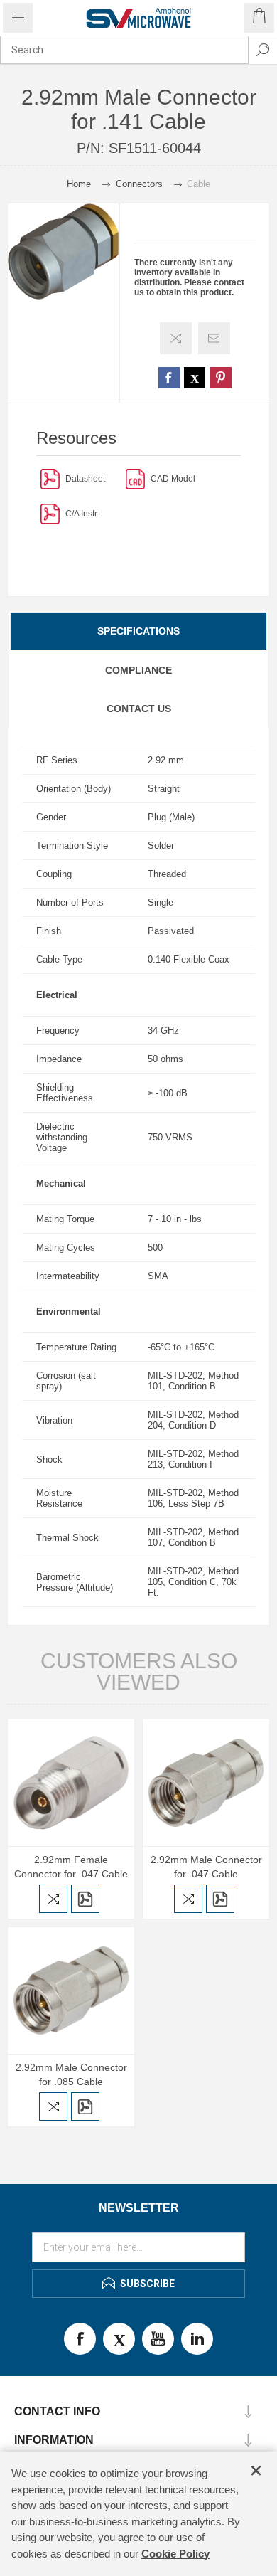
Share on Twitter (195, 378)
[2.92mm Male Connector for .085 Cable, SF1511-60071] (71, 1991)
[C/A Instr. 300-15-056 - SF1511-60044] (50, 513)
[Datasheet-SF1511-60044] (50, 478)
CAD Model (173, 479)
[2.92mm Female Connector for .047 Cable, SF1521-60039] (71, 1783)
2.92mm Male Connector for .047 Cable (206, 1867)
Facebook (80, 2339)
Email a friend (214, 338)
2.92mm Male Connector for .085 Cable (71, 2074)
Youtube (158, 2339)
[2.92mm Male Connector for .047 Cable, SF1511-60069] (206, 1783)
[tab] (138, 631)
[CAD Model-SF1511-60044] (135, 478)
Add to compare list (176, 338)
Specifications (138, 631)
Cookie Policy (175, 2554)
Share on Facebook (169, 378)
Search (263, 50)
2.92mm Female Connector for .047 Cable (71, 1867)
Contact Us (139, 709)
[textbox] (124, 50)
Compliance (138, 670)
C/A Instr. (82, 514)
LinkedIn (197, 2339)
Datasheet (85, 479)
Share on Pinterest (221, 378)
